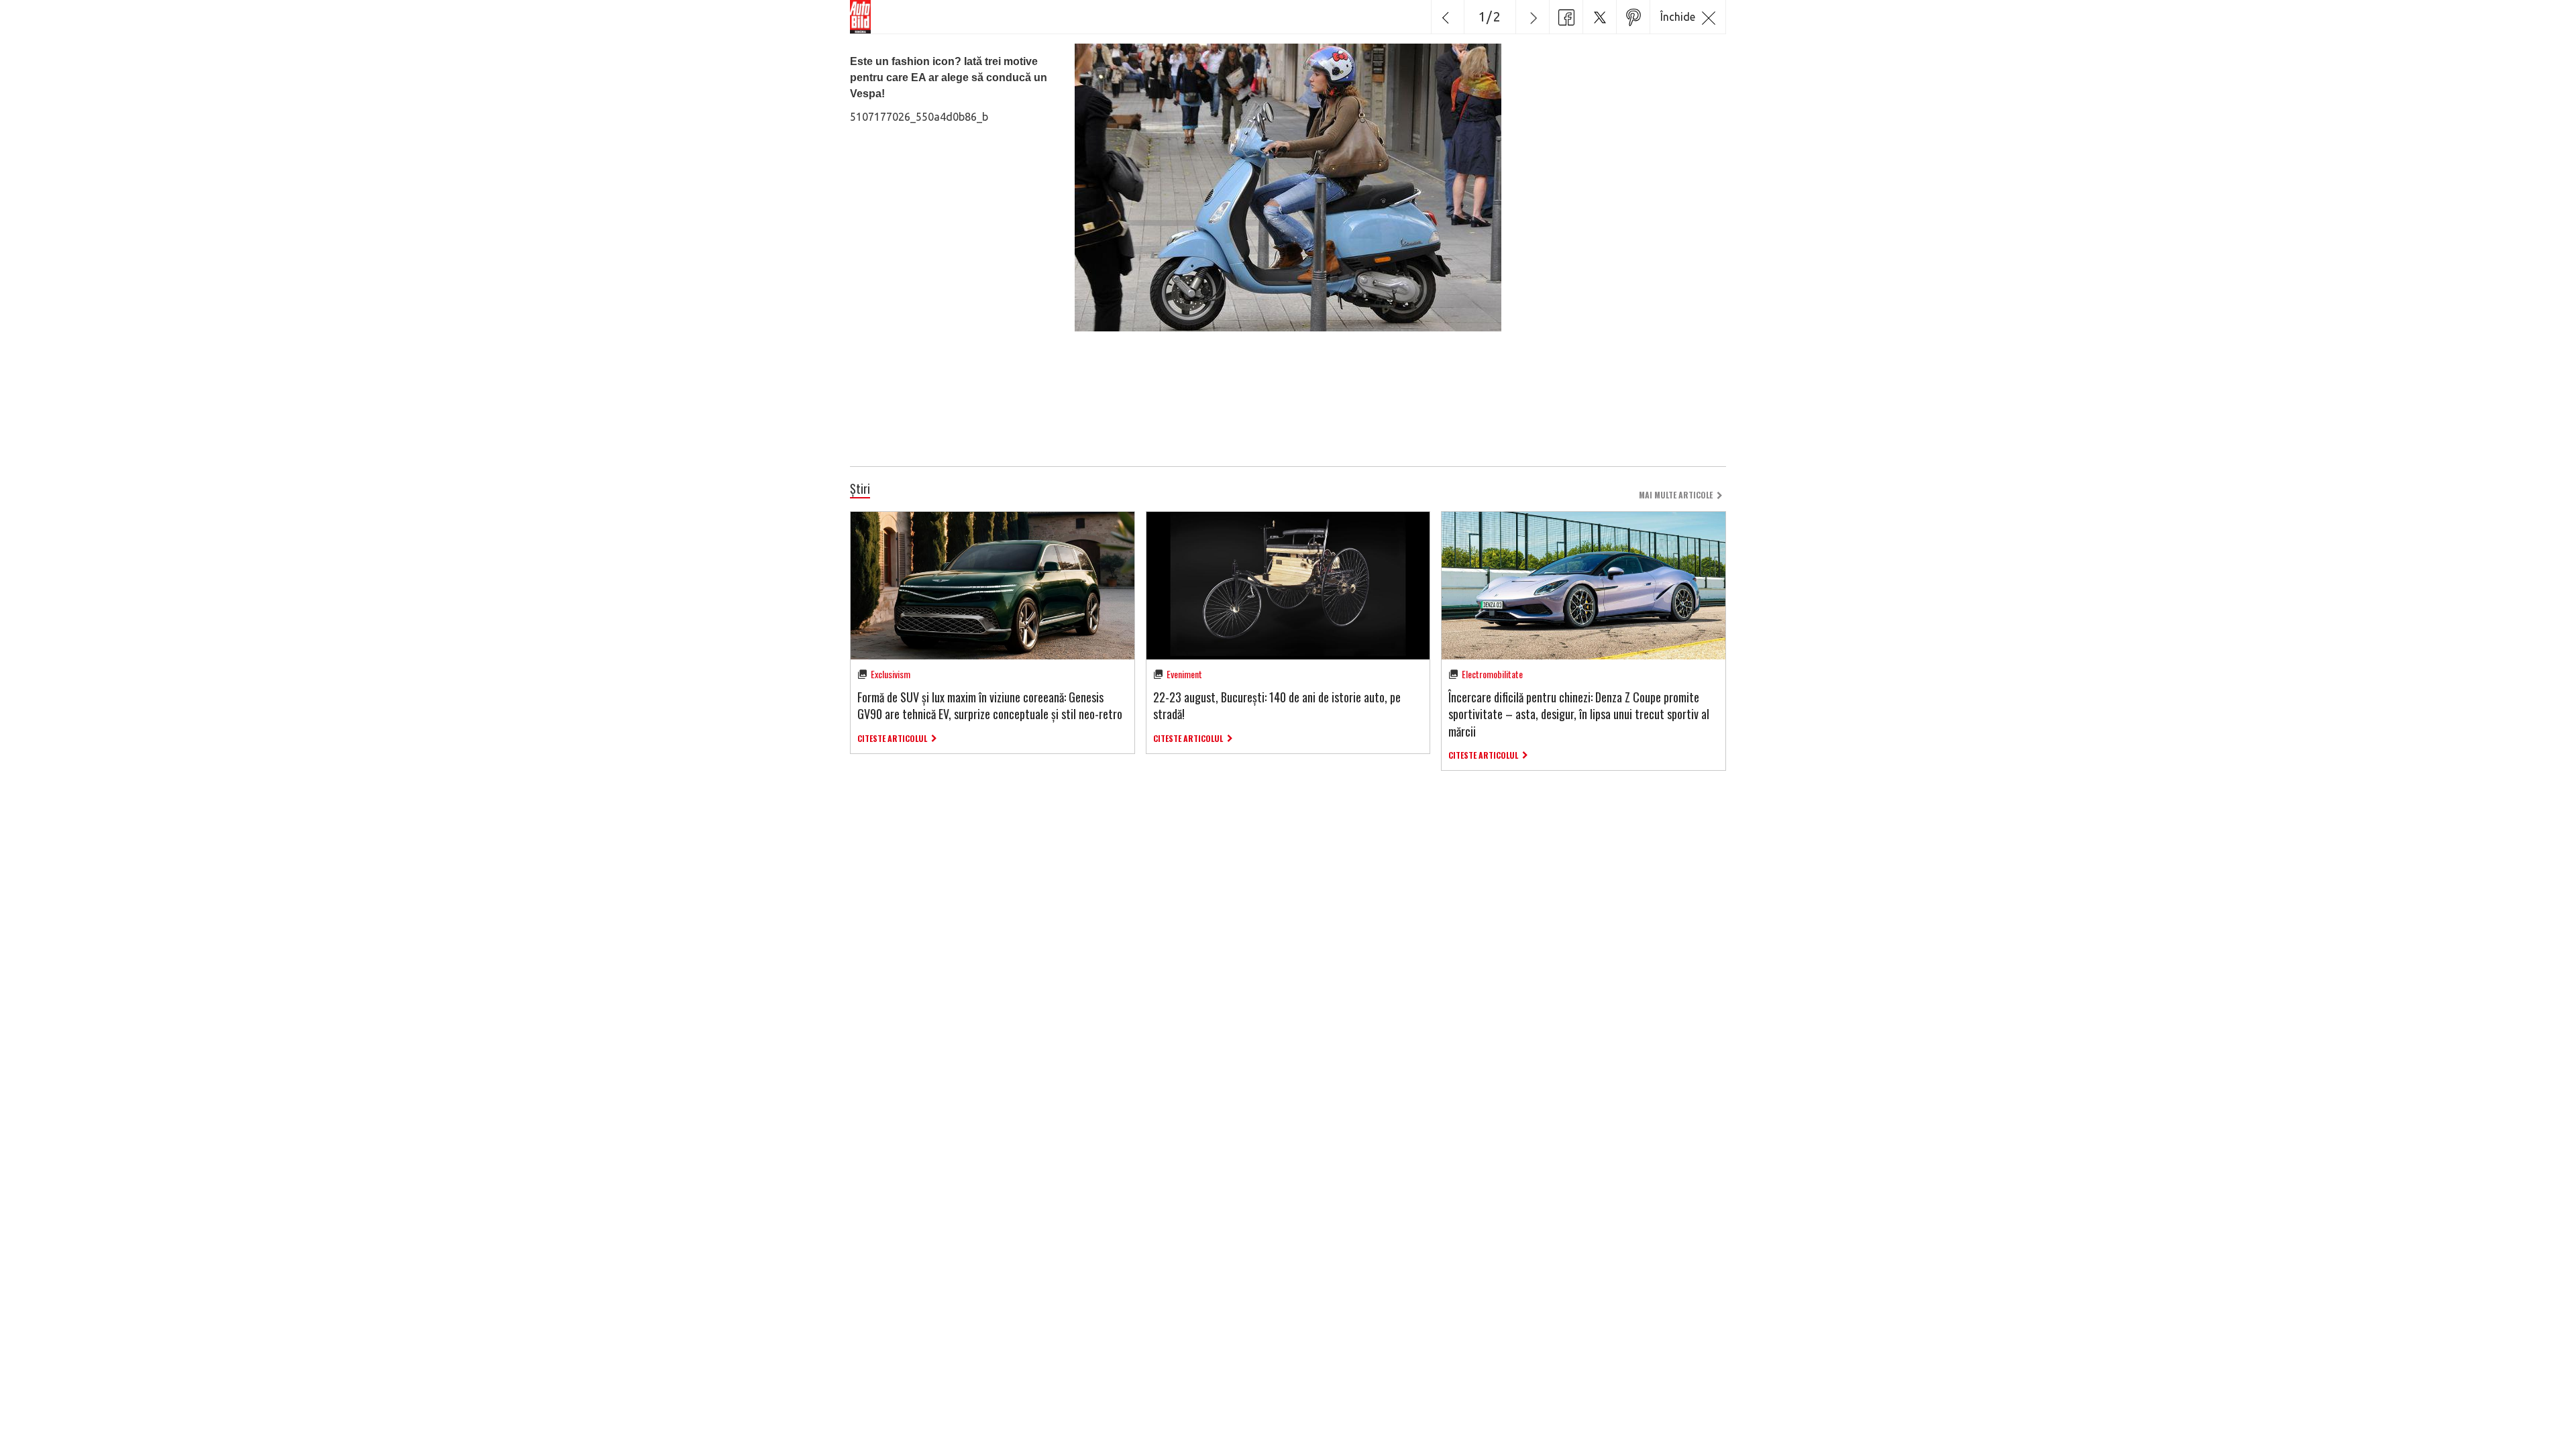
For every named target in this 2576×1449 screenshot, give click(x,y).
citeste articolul (892, 738)
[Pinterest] (1633, 17)
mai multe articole (1676, 495)
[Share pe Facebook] (1566, 17)
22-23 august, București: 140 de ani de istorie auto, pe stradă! (1277, 705)
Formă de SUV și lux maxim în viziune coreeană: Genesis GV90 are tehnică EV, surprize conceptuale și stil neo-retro (990, 705)
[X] (1599, 17)
